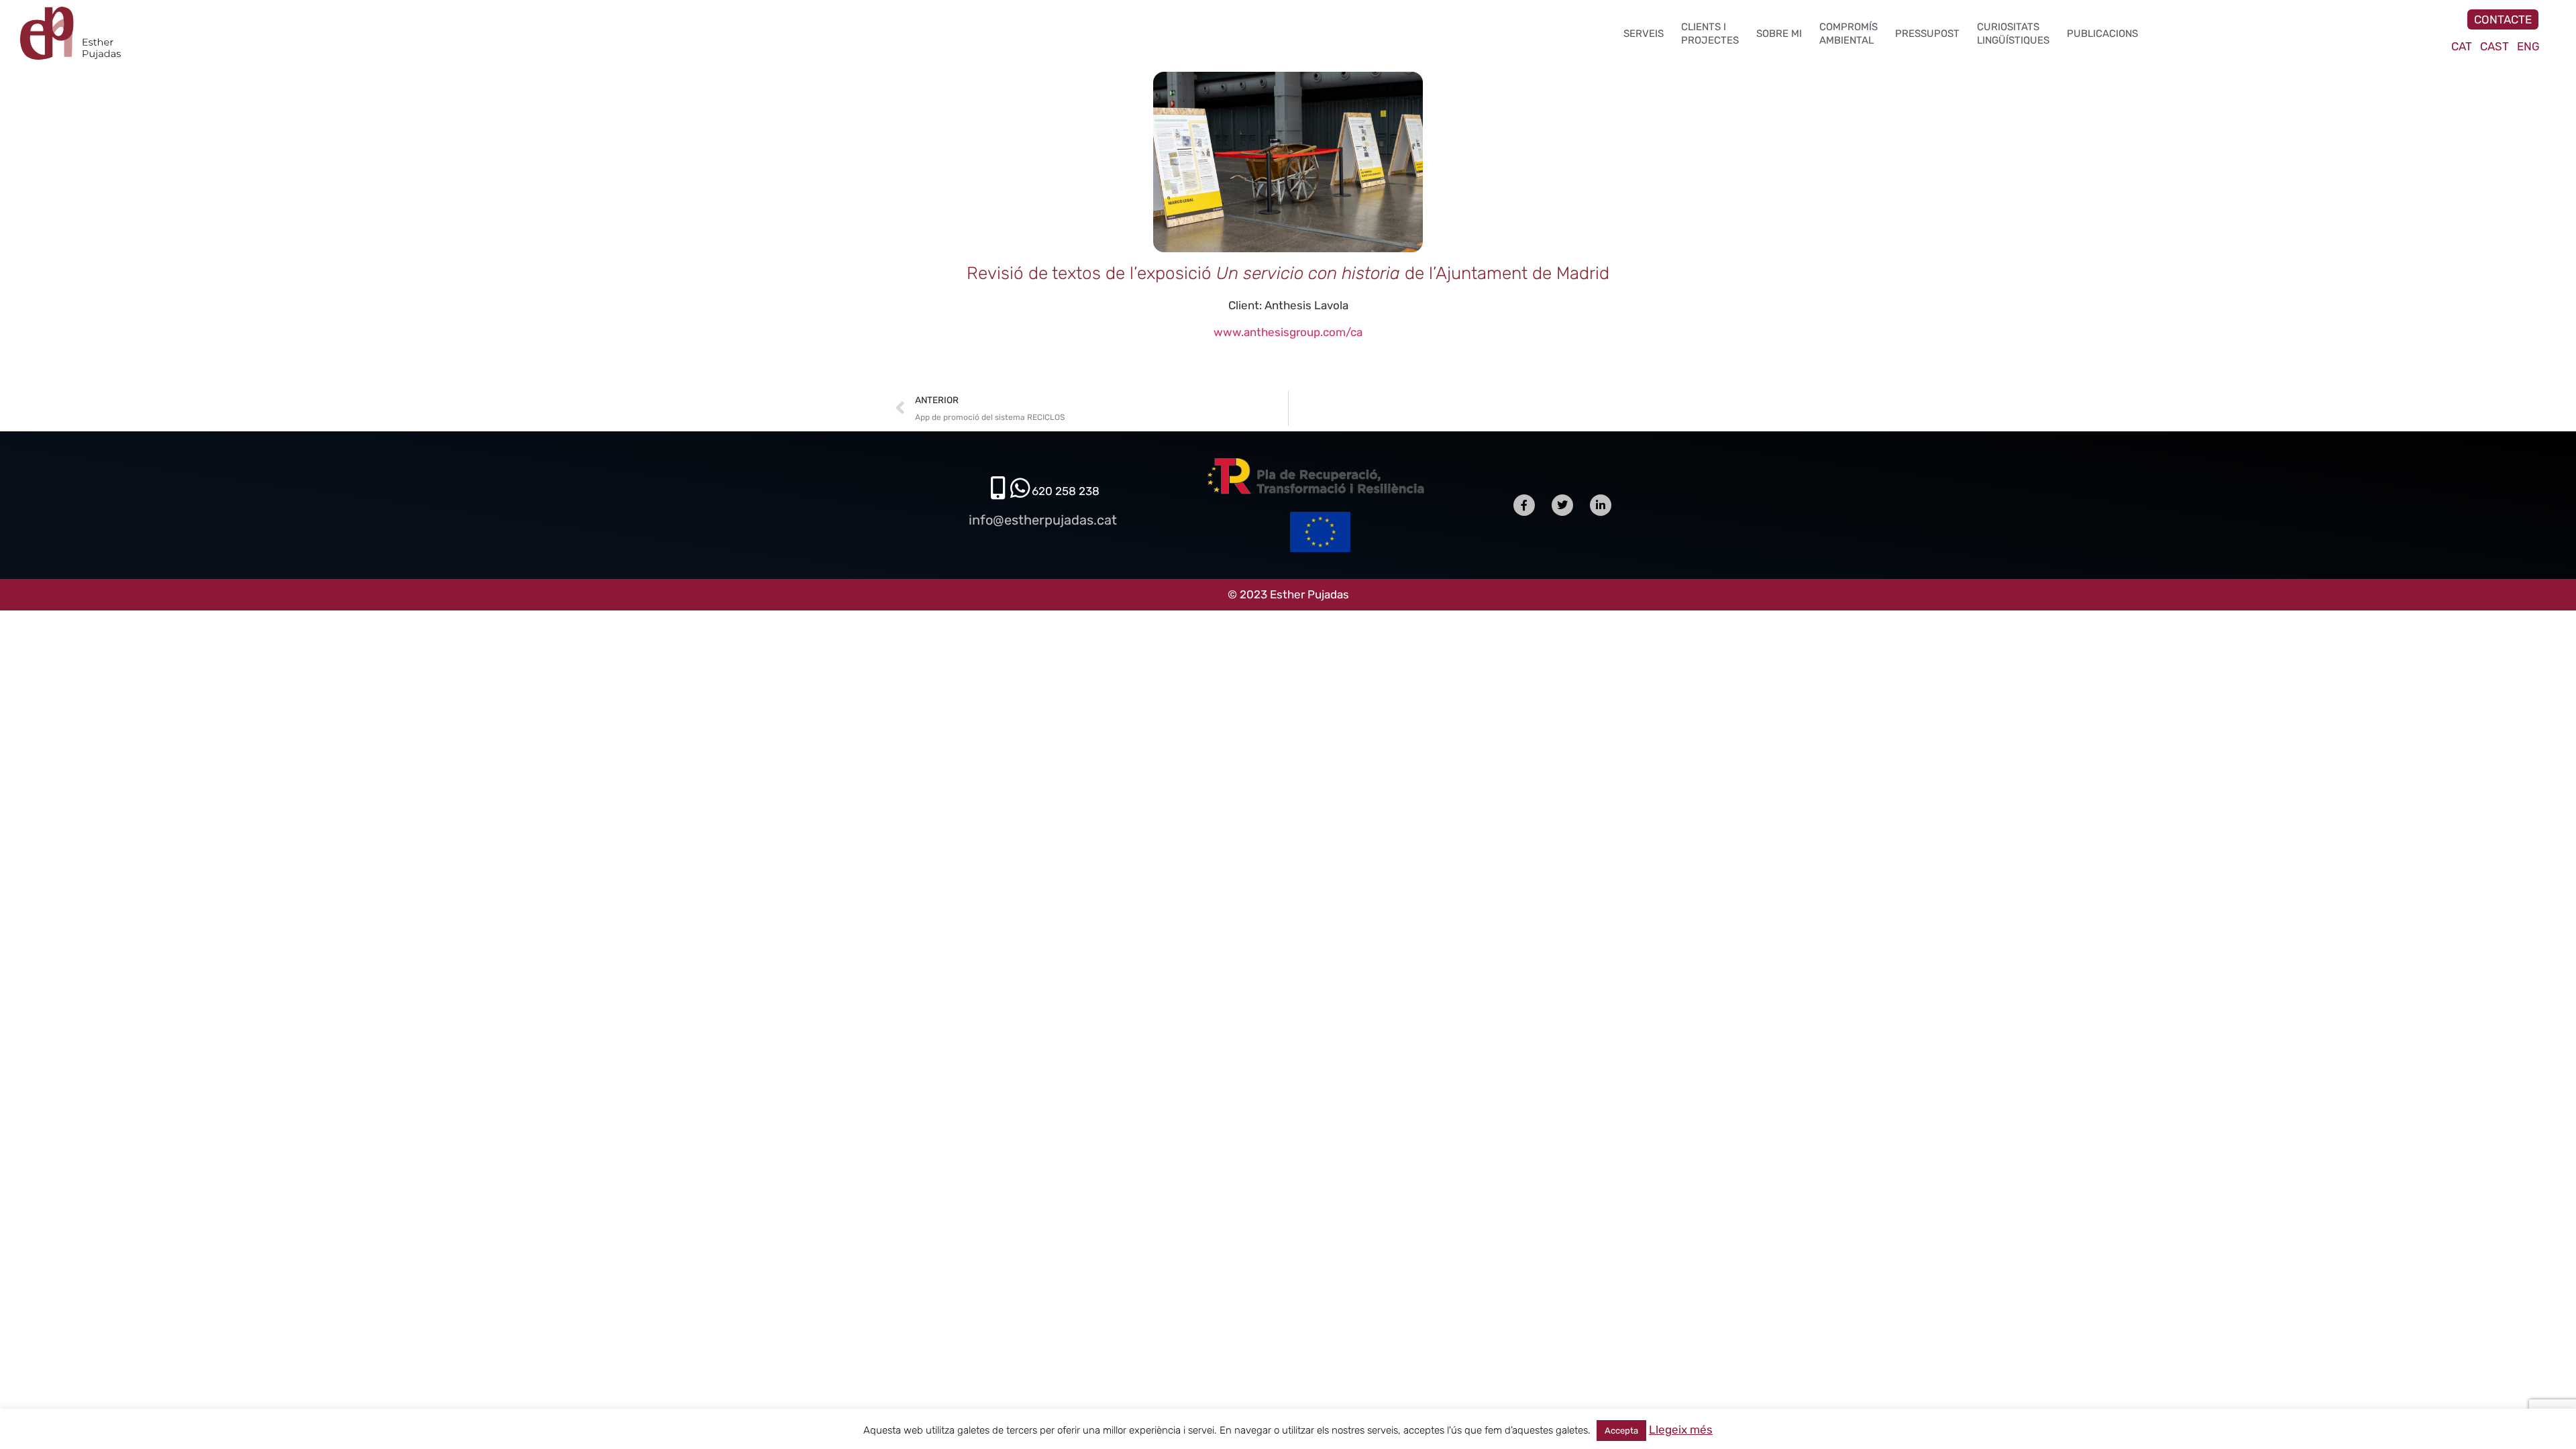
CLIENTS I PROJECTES (1710, 34)
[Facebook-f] (1524, 505)
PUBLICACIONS (2102, 34)
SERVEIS (1644, 34)
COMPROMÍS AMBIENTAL (1848, 34)
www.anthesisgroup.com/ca (1288, 332)
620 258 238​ (1066, 491)
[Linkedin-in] (1601, 505)
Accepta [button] (1621, 1431)
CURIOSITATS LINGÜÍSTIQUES (2013, 34)
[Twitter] (1562, 505)
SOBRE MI (1779, 34)
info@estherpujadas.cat (1043, 520)
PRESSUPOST (1927, 34)
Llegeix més (1681, 1430)
